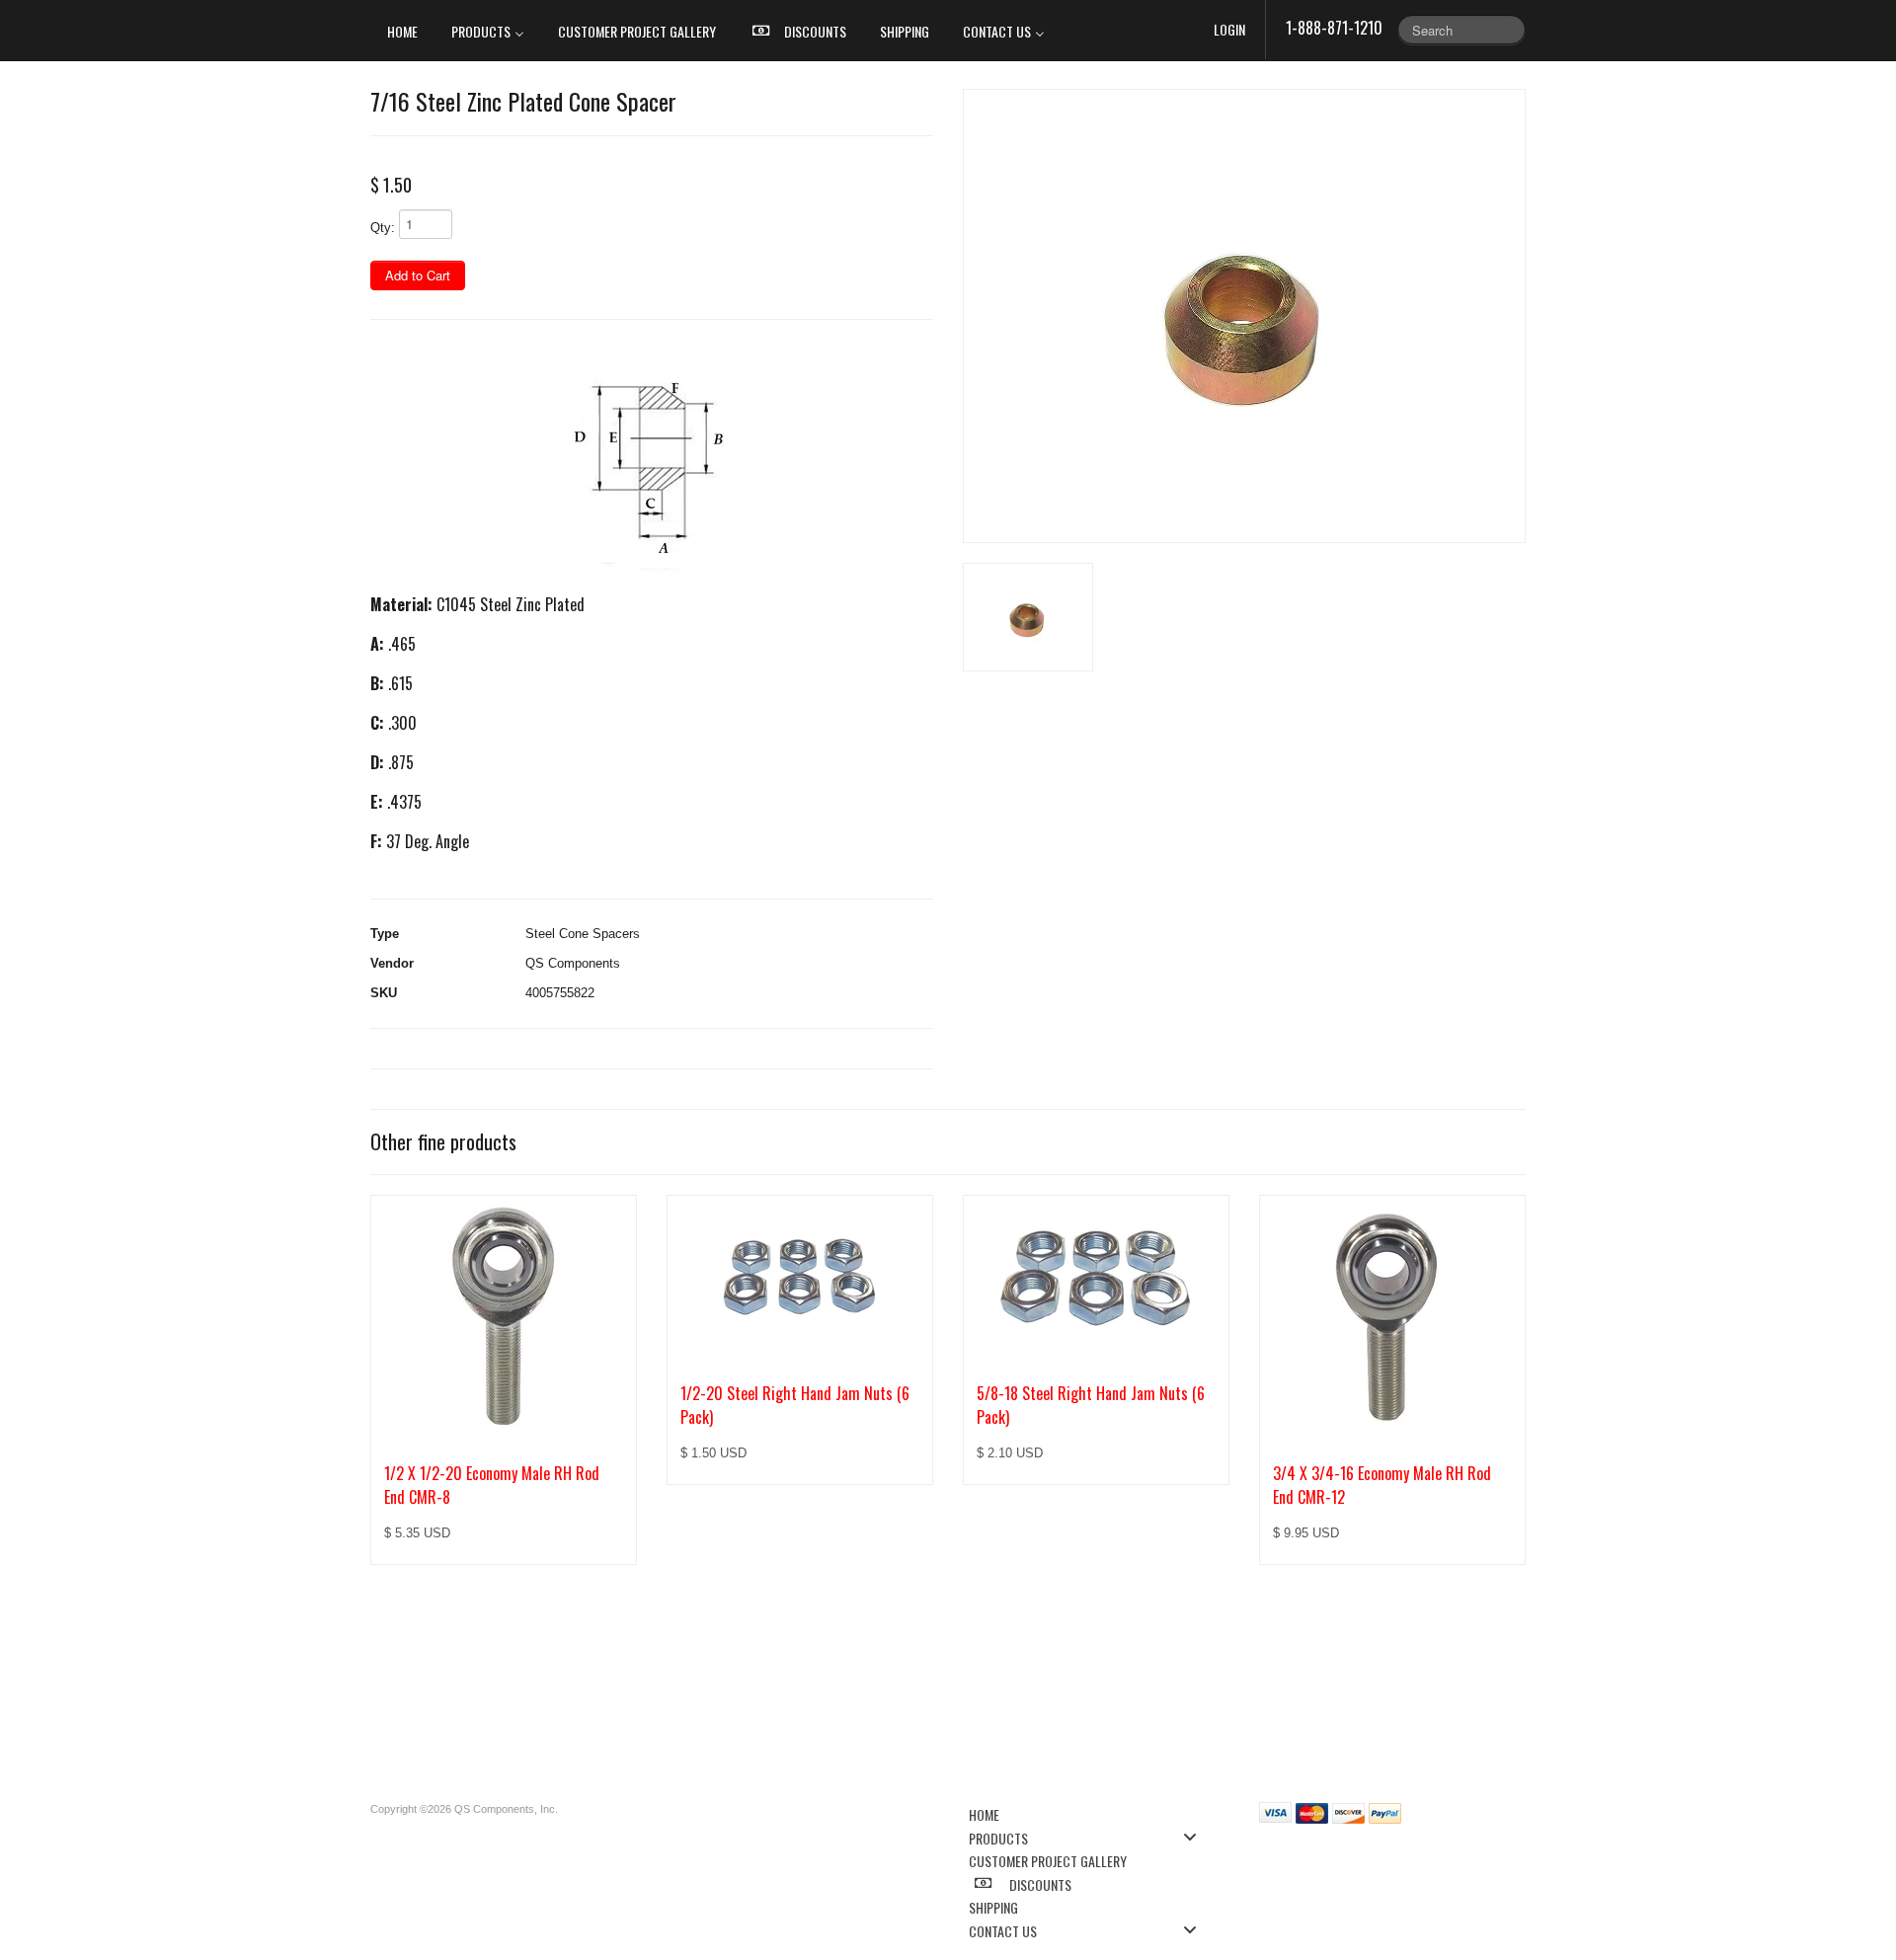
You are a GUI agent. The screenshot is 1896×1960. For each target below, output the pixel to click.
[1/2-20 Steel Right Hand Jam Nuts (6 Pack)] (800, 1278)
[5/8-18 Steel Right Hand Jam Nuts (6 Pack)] (1096, 1278)
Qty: (383, 228)
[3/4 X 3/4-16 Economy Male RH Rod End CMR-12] (1392, 1318)
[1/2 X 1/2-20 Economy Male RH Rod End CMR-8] (504, 1318)
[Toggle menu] (1196, 1837)
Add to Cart (418, 275)
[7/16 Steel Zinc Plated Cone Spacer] (1244, 316)
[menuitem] (402, 31)
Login (1229, 29)
